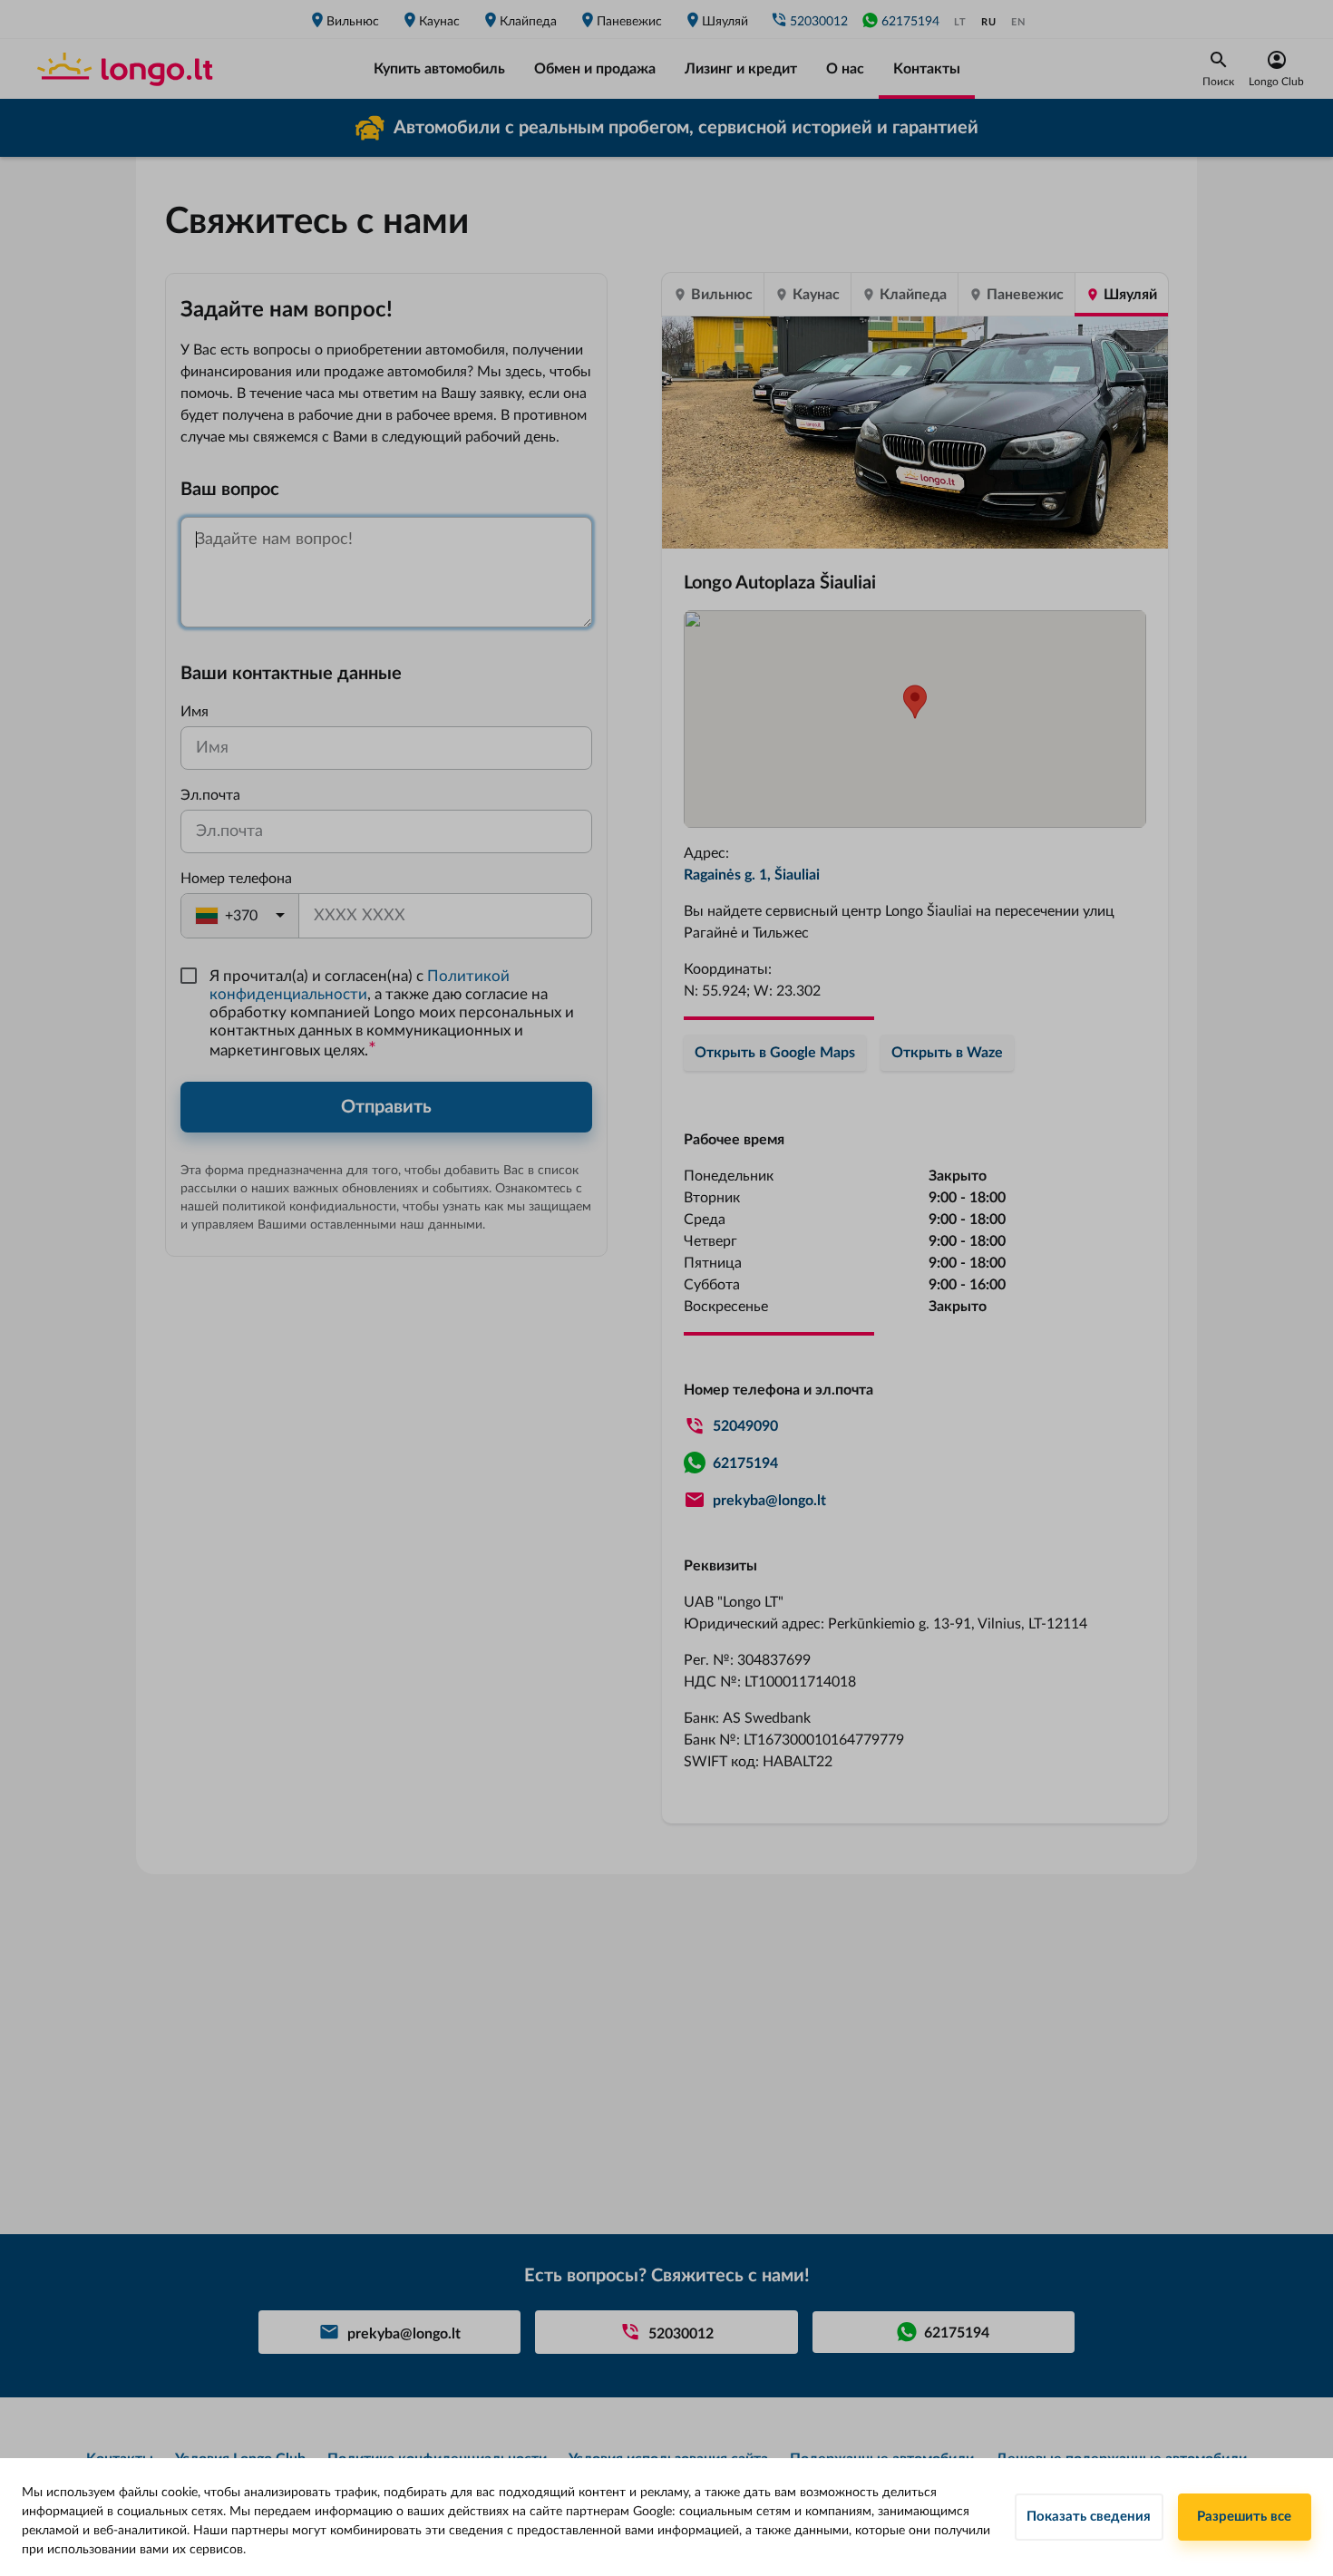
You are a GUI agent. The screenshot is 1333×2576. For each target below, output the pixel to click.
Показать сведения (1089, 2517)
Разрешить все (1244, 2517)
